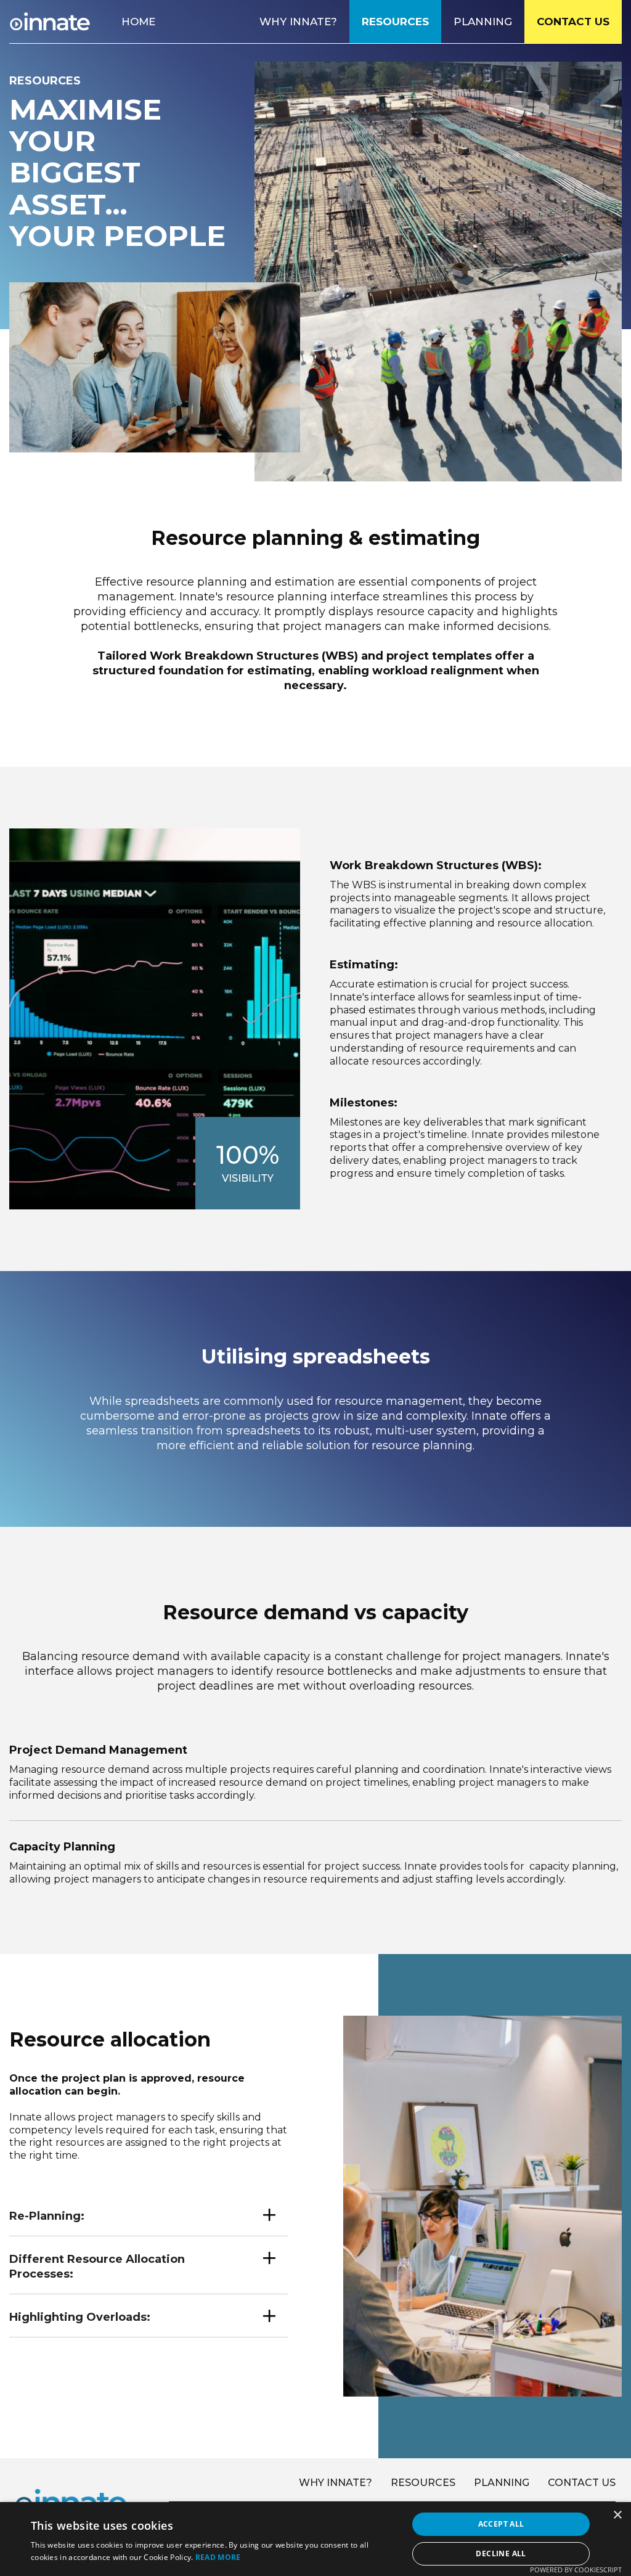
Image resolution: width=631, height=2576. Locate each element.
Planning (483, 22)
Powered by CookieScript (576, 2570)
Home (138, 22)
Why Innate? (298, 22)
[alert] (315, 2539)
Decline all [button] (501, 2554)
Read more (218, 2557)
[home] (50, 22)
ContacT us (582, 2483)
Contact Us (573, 22)
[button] (149, 2214)
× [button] (617, 2515)
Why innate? (336, 2483)
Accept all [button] (501, 2524)
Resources (395, 22)
